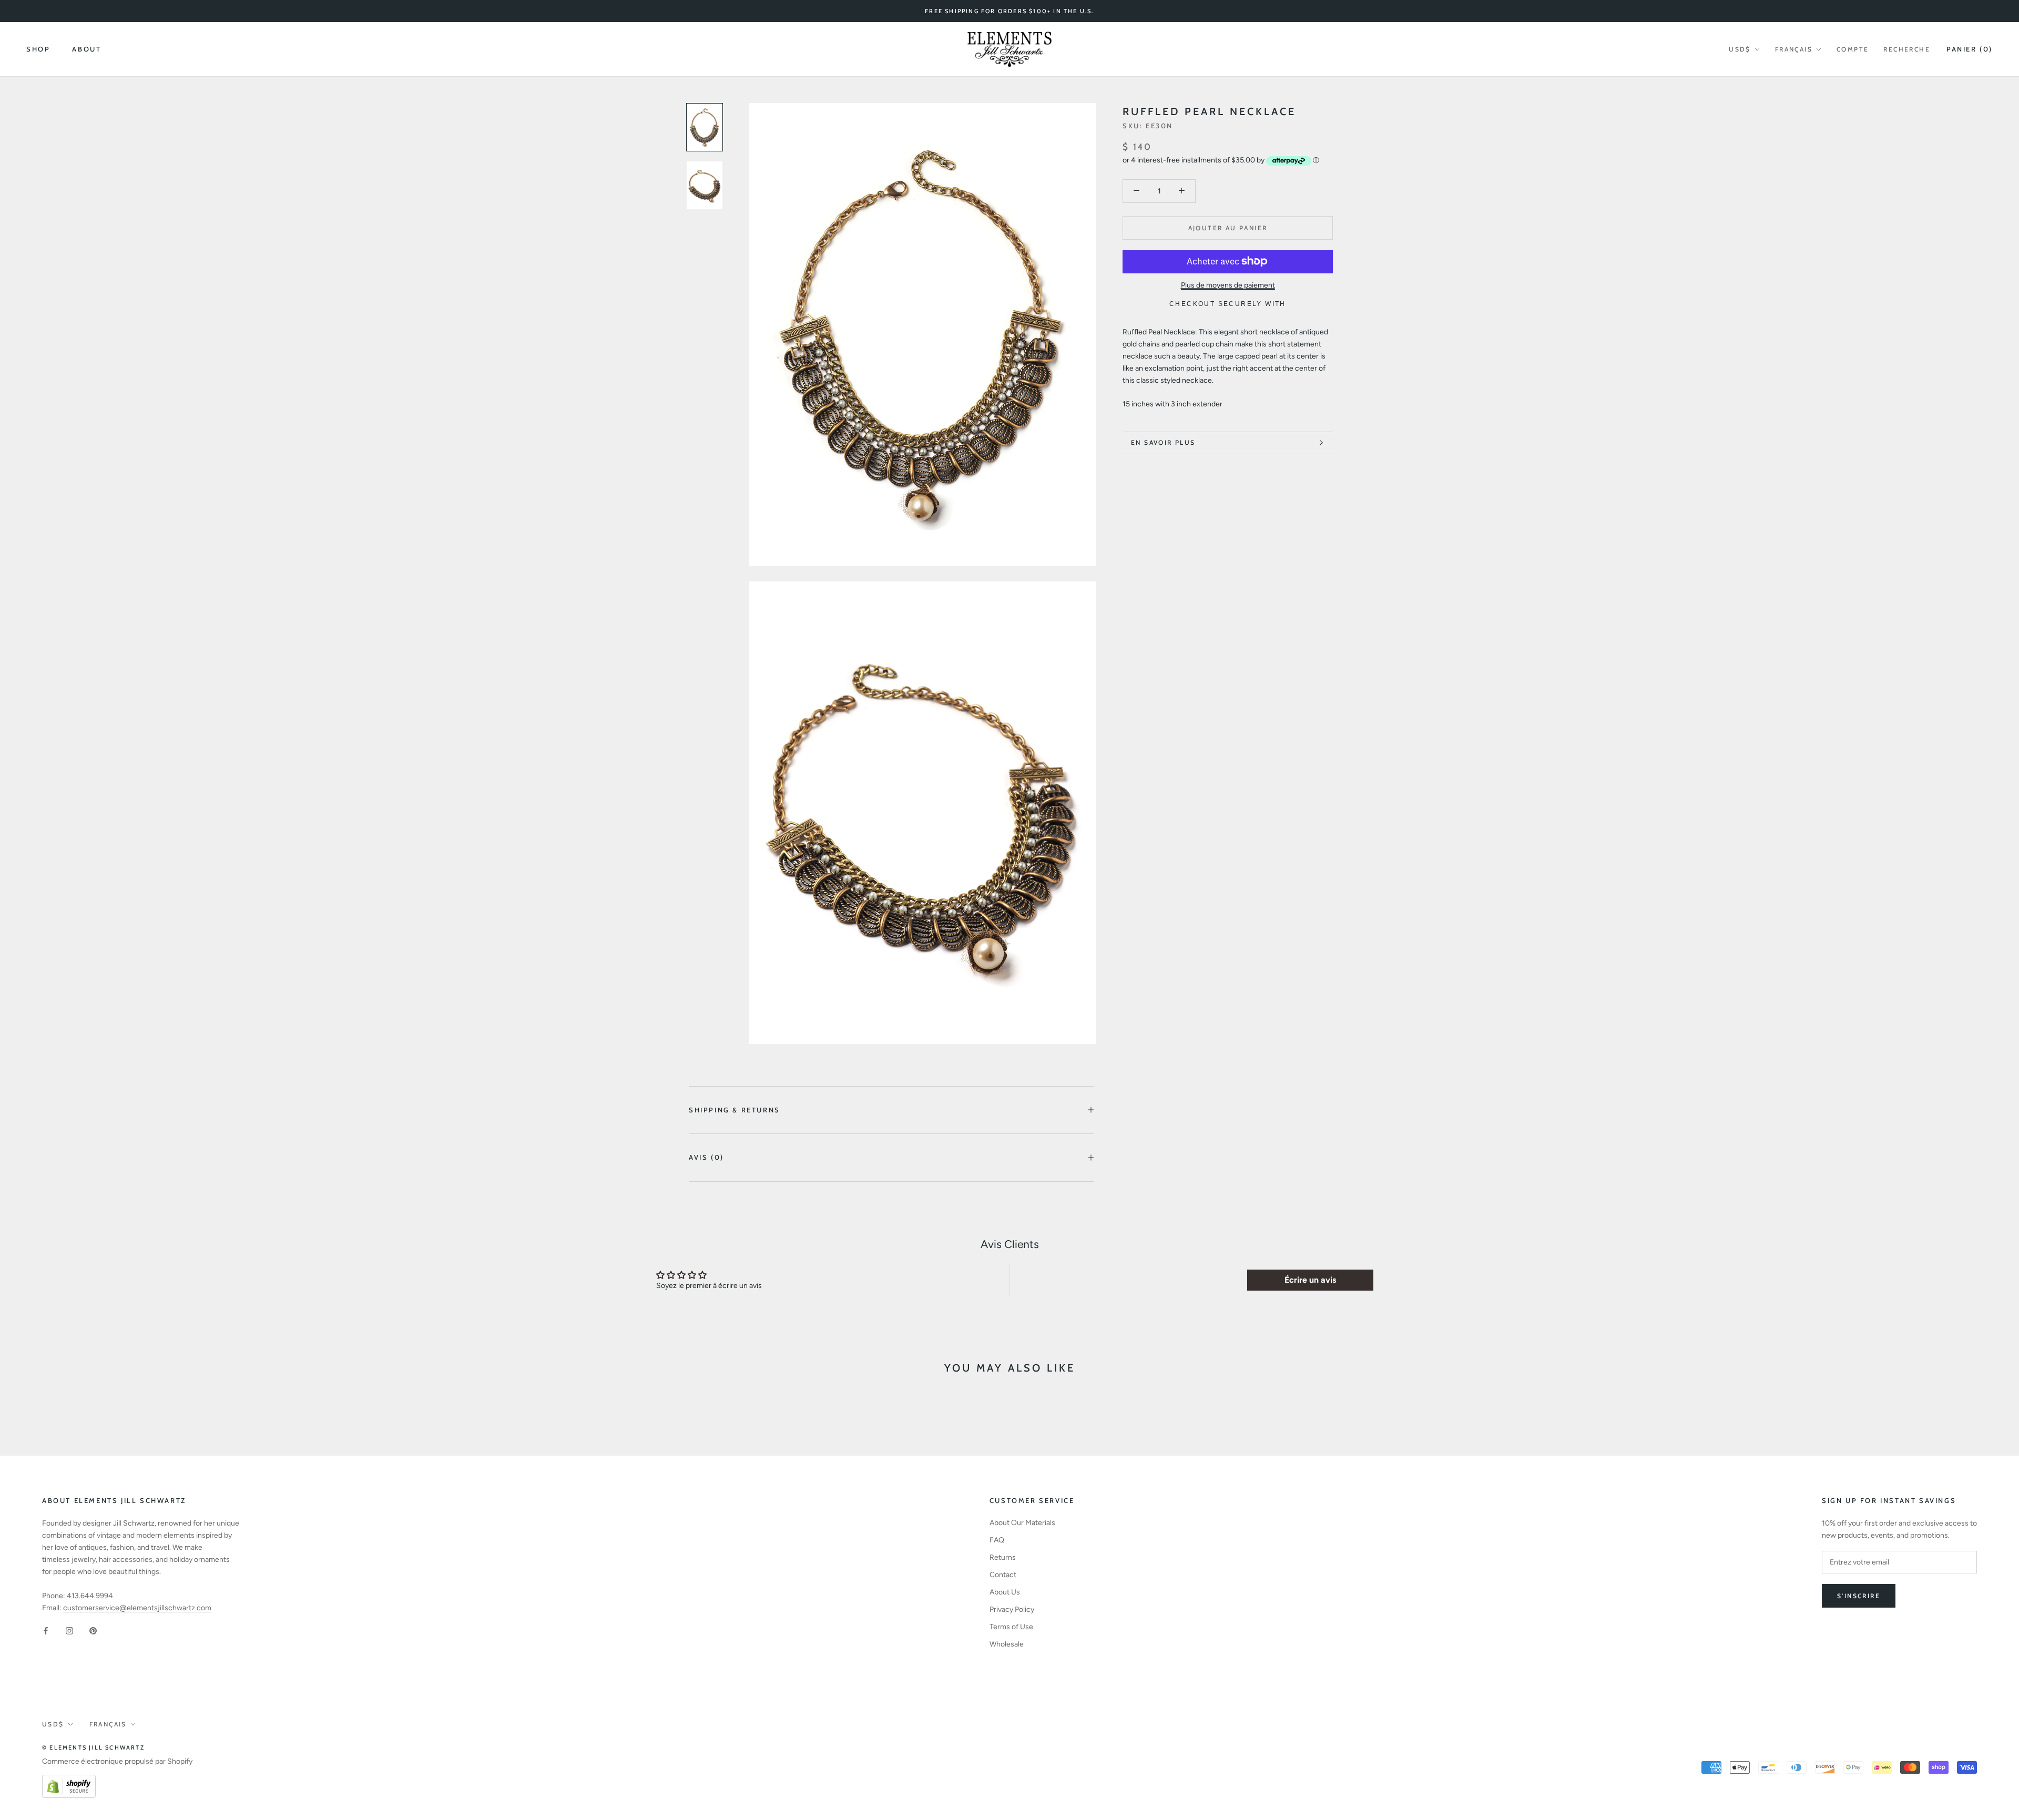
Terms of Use (1011, 1627)
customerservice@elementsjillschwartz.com (137, 1608)
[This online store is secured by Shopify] (69, 1781)
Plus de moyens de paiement (1228, 285)
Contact (1003, 1575)
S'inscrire (1859, 1596)
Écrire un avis (1310, 1280)
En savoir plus (1163, 442)
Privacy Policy (1012, 1609)
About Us (1005, 1592)
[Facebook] (46, 1630)
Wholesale (1007, 1644)
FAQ (997, 1540)
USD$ (1740, 49)
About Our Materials (1022, 1523)
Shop (38, 49)
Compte (1853, 49)
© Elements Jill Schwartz (93, 1747)
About (86, 49)
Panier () (1970, 49)
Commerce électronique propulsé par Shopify (117, 1761)
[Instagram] (69, 1630)
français (1794, 49)
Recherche (1907, 49)
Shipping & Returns (735, 1110)
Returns (1003, 1557)
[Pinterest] (93, 1630)
